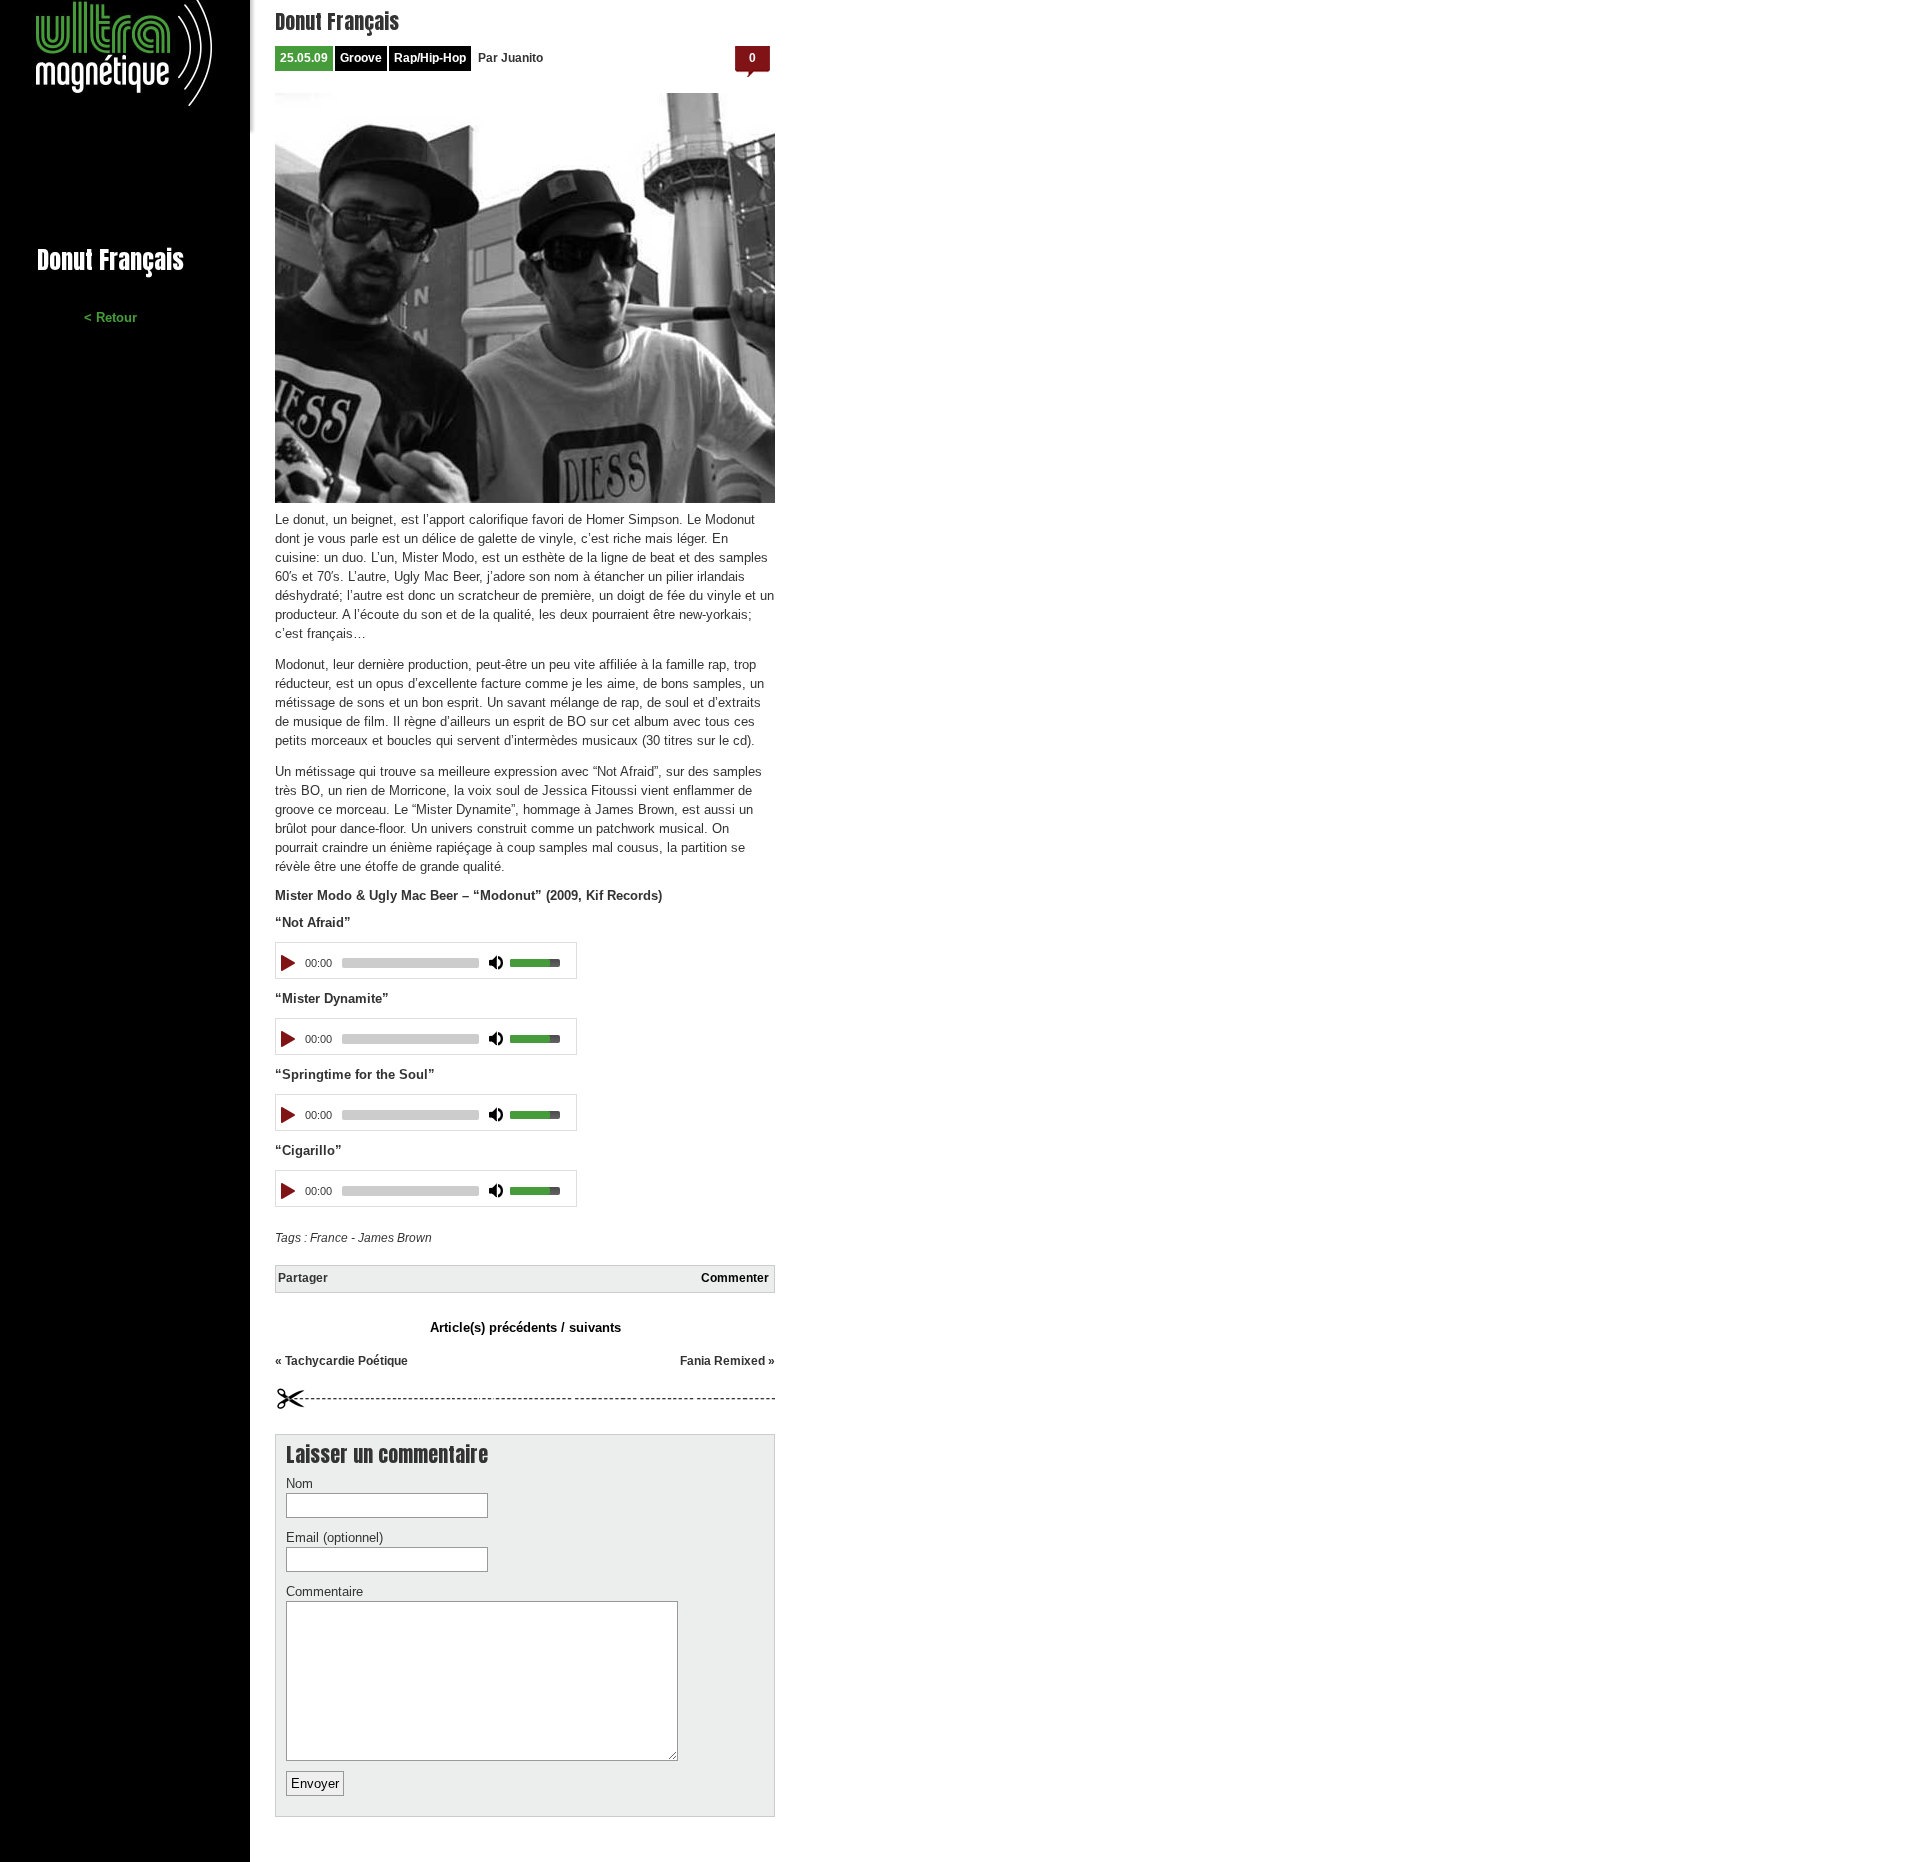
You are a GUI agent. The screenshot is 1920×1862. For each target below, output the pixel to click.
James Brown (395, 1238)
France (329, 1238)
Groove (361, 58)
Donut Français (337, 21)
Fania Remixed (722, 1361)
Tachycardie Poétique (346, 1361)
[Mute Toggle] (497, 963)
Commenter (735, 1278)
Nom (299, 1483)
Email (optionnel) (334, 1537)
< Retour (110, 317)
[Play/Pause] (289, 963)
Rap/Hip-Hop (430, 58)
